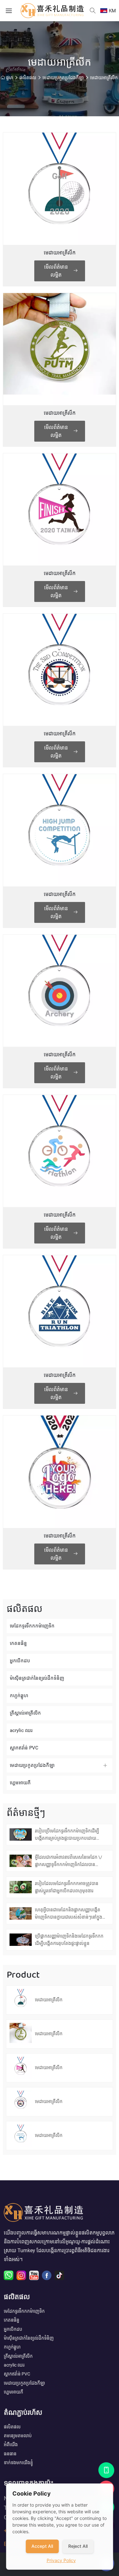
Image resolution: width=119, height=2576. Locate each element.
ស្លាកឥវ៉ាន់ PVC (24, 1748)
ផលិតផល (28, 78)
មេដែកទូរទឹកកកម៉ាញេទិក (32, 1626)
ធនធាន (10, 2454)
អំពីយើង (11, 2445)
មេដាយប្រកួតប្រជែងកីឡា (63, 78)
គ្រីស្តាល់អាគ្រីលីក (25, 1713)
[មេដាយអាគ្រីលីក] (59, 189)
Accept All (42, 2546)
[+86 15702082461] (106, 2470)
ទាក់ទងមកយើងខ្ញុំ (18, 2463)
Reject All (78, 2546)
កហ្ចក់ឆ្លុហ (19, 1696)
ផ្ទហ (10, 78)
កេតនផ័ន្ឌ (18, 1643)
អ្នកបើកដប (20, 1661)
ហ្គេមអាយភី (20, 1783)
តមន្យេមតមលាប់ (18, 2436)
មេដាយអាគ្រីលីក (104, 78)
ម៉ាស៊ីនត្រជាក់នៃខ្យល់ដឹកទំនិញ (37, 1678)
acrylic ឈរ (21, 1730)
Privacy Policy (61, 2560)
